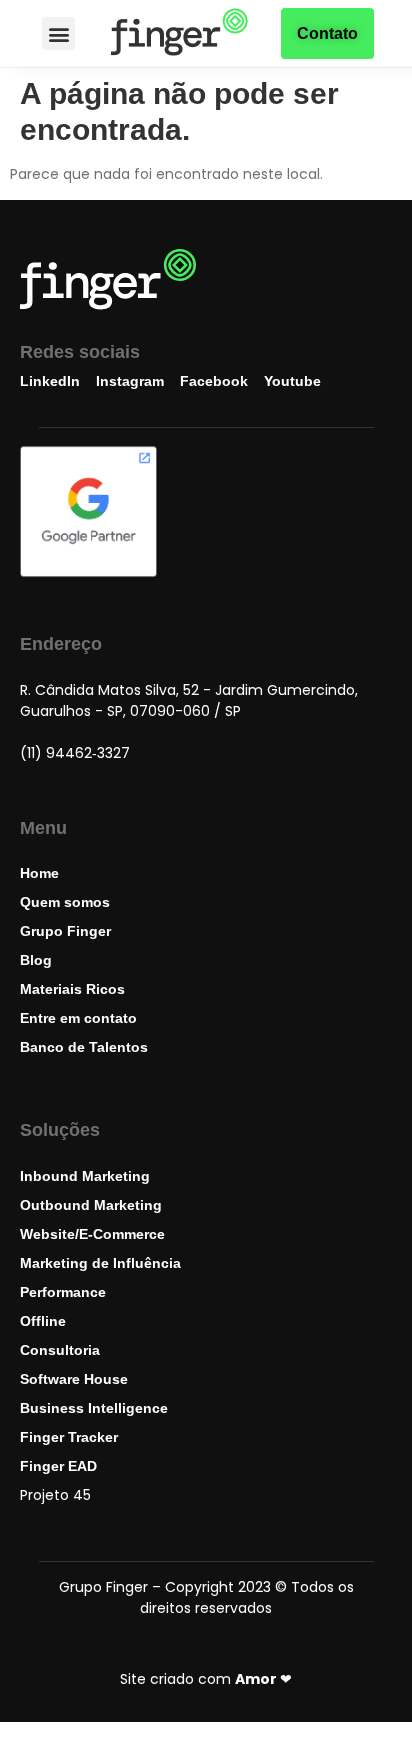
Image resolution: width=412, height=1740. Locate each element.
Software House (74, 1379)
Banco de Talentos (84, 1047)
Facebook (214, 381)
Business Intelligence (94, 1408)
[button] (58, 33)
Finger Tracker (69, 1437)
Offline (43, 1321)
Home (39, 873)
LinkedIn (50, 381)
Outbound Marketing (91, 1205)
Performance (63, 1292)
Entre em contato (78, 1018)
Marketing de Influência (100, 1263)
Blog (36, 960)
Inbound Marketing (85, 1176)
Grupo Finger (65, 931)
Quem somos (65, 902)
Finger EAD (58, 1466)
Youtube (292, 381)
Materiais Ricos (72, 989)
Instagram (130, 381)
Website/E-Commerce (92, 1234)
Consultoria (60, 1350)
